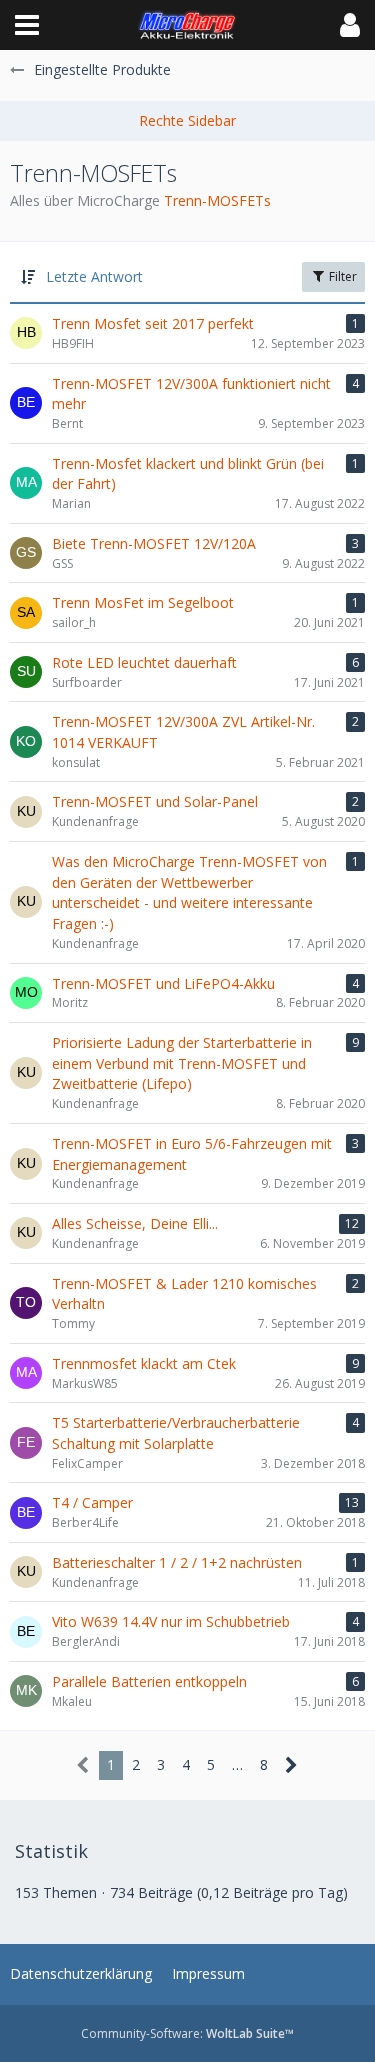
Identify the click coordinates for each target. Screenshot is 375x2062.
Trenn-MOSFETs (217, 200)
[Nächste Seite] (291, 1765)
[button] (27, 25)
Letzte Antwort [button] (94, 276)
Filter (341, 276)
